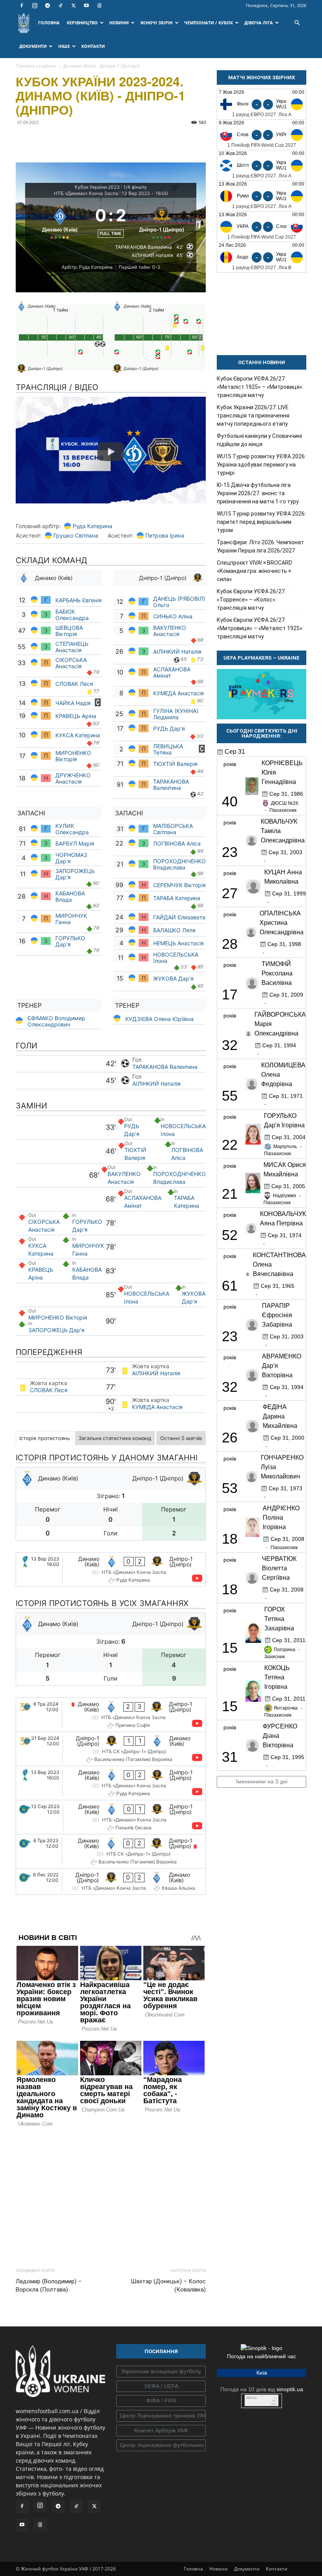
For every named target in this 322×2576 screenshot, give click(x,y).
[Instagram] (35, 5)
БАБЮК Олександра (73, 615)
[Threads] (99, 5)
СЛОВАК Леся (75, 684)
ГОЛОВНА (49, 23)
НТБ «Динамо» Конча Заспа (86, 193)
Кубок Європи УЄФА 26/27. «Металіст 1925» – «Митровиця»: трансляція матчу (260, 387)
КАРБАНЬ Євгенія (79, 600)
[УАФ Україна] (161, 2372)
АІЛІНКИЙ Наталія (177, 652)
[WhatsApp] (96, 140)
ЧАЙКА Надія (74, 703)
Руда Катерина (92, 526)
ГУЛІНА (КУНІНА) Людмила (176, 714)
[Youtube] (86, 5)
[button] (297, 23)
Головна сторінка (36, 66)
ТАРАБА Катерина (177, 898)
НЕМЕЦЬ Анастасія (178, 943)
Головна (193, 2569)
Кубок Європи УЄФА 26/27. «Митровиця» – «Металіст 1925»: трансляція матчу (260, 628)
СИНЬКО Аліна (174, 616)
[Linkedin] (114, 140)
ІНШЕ (64, 46)
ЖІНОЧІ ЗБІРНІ (156, 23)
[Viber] (78, 140)
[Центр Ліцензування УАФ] (161, 2416)
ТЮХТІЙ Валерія (175, 764)
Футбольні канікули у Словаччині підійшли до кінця (259, 440)
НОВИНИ (119, 23)
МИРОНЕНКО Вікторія (73, 756)
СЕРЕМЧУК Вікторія (179, 885)
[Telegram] (48, 5)
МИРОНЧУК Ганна (71, 919)
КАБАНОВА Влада (70, 896)
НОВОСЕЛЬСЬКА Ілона (176, 958)
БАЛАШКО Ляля (174, 930)
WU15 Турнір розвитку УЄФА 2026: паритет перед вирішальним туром (261, 522)
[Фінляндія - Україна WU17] (262, 104)
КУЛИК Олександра (72, 829)
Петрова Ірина (165, 535)
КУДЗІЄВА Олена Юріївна (159, 1019)
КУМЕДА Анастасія (178, 693)
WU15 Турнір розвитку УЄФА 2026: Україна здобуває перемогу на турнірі (261, 465)
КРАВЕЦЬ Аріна (77, 716)
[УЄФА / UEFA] (161, 2386)
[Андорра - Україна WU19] (262, 257)
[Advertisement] (111, 2195)
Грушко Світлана (76, 535)
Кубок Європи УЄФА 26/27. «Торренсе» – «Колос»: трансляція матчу (251, 600)
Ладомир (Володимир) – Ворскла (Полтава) (49, 2285)
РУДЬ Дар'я (170, 728)
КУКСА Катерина (79, 735)
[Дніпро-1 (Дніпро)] (162, 221)
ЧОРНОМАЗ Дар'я (71, 858)
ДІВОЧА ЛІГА (259, 23)
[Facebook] (22, 5)
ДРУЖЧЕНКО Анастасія (73, 778)
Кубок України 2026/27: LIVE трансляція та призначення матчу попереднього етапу (253, 416)
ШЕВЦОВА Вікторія (69, 631)
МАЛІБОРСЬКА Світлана (173, 829)
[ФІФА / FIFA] (161, 2401)
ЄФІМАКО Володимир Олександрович (56, 1021)
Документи (247, 2569)
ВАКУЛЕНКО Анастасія (170, 631)
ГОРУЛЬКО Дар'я (70, 941)
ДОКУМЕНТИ (33, 46)
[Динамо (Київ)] (60, 221)
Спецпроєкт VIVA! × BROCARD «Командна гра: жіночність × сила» (254, 571)
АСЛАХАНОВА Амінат (172, 672)
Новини (219, 2569)
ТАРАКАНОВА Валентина (171, 785)
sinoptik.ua (290, 2389)
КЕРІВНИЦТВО (82, 23)
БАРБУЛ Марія (75, 843)
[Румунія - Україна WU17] (262, 196)
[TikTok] (60, 5)
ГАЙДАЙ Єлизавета (179, 917)
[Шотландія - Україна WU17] (262, 165)
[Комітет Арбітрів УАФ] (161, 2431)
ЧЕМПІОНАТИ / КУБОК (209, 23)
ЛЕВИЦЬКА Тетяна (168, 749)
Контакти (277, 2569)
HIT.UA (252, 2398)
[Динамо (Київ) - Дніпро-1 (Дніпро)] (111, 1570)
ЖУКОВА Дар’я (173, 978)
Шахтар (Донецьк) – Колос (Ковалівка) (168, 2285)
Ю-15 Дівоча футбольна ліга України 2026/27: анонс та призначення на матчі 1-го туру (258, 493)
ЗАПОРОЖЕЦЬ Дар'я (75, 874)
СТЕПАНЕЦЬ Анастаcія (72, 647)
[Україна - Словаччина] (262, 227)
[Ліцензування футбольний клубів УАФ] (161, 2445)
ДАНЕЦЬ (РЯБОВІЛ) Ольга (179, 602)
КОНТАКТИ (93, 46)
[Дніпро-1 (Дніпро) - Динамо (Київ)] (111, 1749)
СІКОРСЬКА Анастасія (71, 663)
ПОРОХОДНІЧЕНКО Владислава (179, 864)
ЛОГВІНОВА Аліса (177, 843)
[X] (73, 5)
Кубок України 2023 (97, 187)
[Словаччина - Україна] (262, 135)
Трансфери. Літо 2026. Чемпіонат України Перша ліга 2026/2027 (260, 546)
